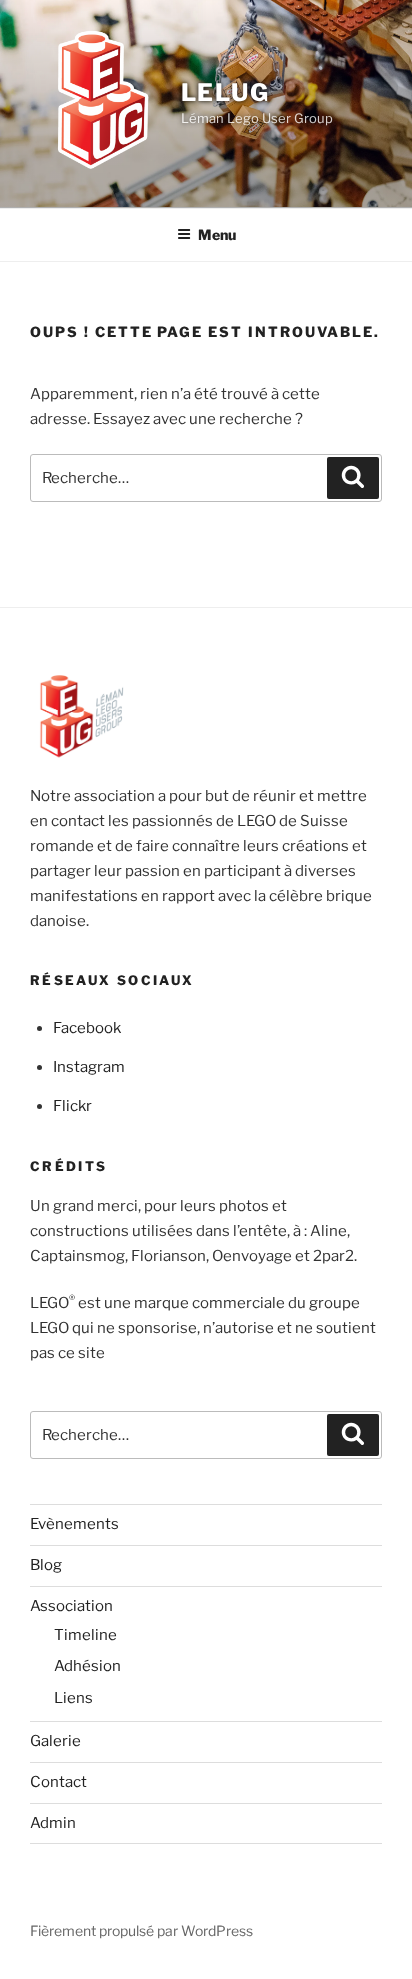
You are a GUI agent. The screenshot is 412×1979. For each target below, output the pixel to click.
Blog (46, 1565)
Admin (53, 1823)
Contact (58, 1782)
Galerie (55, 1741)
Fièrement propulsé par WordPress (141, 1930)
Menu (217, 234)
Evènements (74, 1524)
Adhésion (87, 1666)
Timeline (85, 1635)
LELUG (226, 92)
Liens (73, 1698)
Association (71, 1606)
